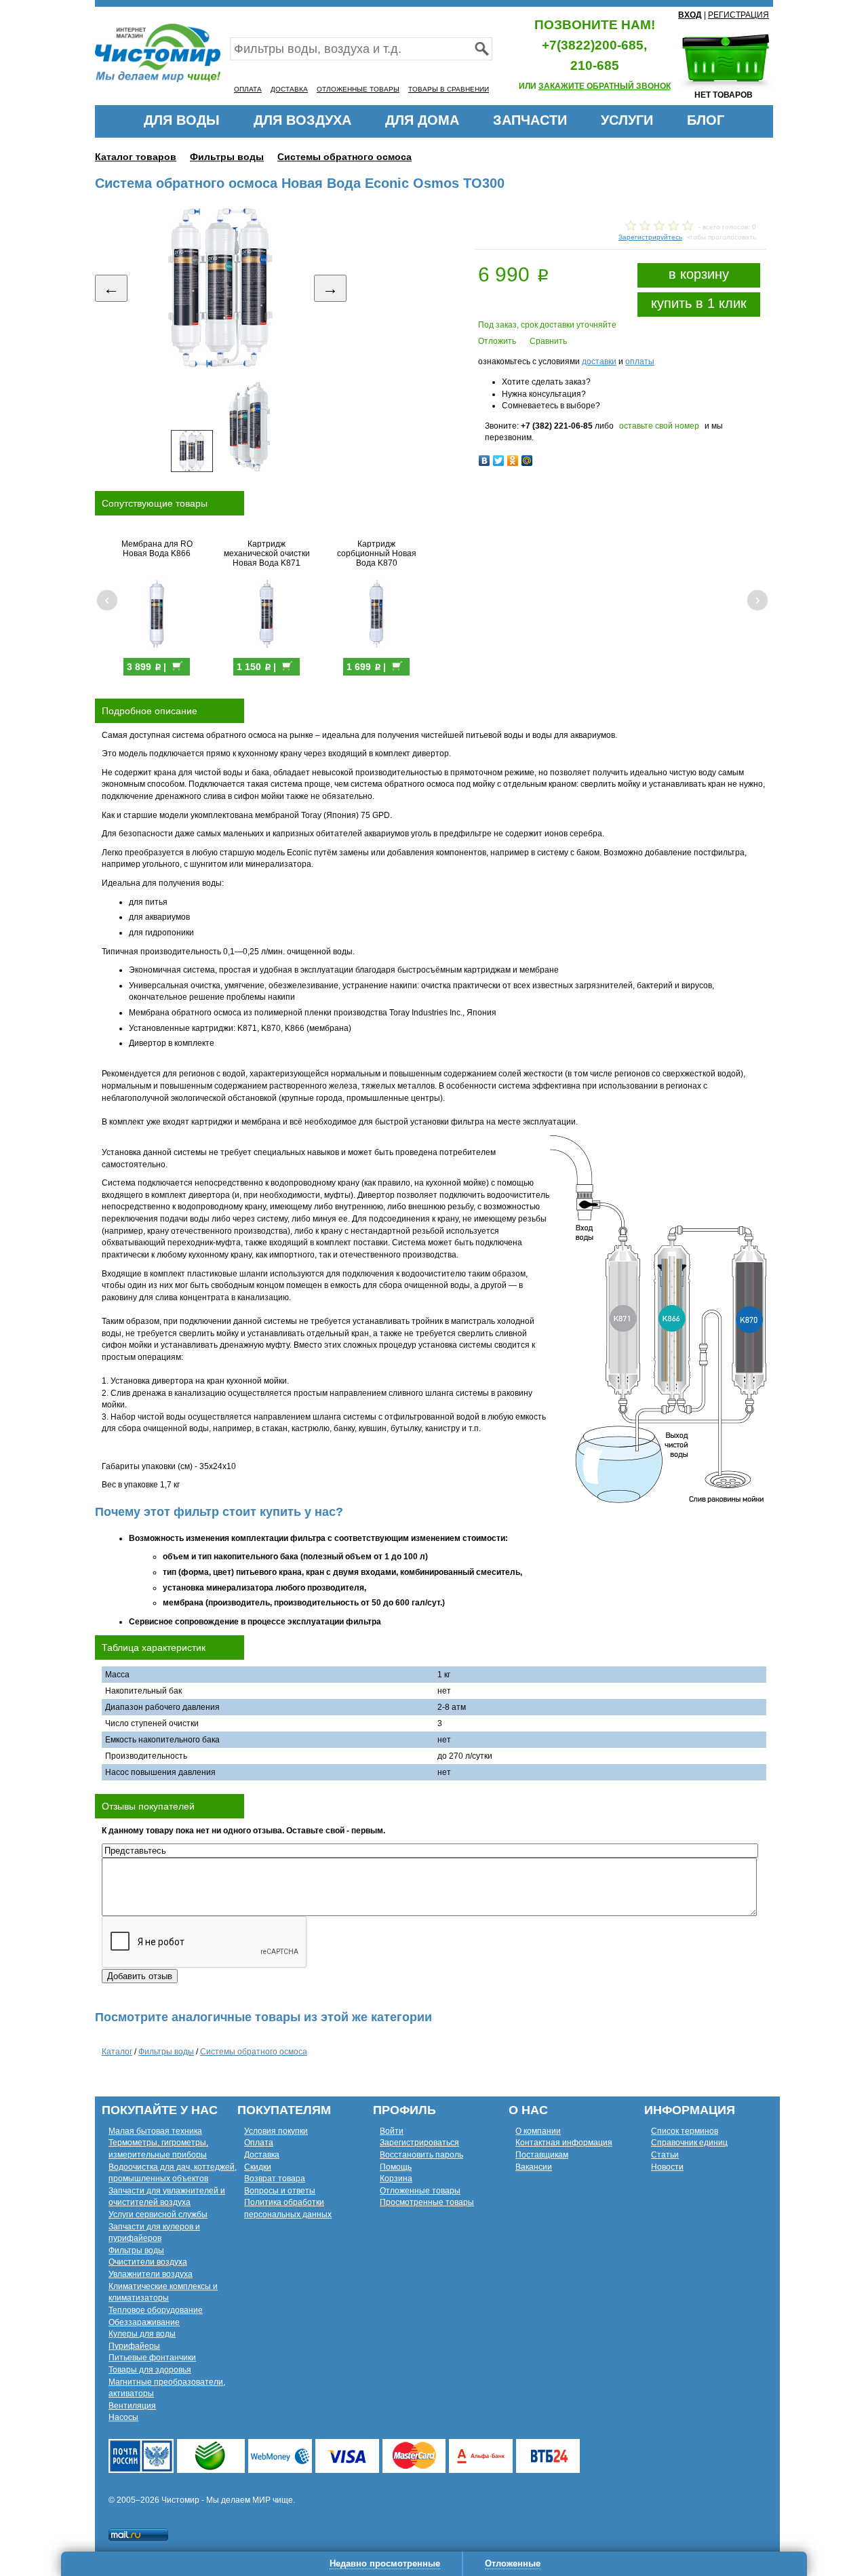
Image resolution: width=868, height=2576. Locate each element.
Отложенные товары (420, 2191)
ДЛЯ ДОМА (422, 120)
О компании (538, 2131)
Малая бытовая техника (155, 2131)
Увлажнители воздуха (151, 2274)
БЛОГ (706, 120)
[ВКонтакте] (485, 461)
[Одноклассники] (513, 461)
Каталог (117, 2052)
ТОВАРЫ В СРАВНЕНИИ (449, 89)
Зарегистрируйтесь (650, 237)
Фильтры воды (227, 157)
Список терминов (685, 2131)
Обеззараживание (144, 2322)
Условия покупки (276, 2131)
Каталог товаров (136, 157)
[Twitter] (499, 461)
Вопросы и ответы (280, 2191)
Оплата (259, 2143)
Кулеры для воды (142, 2334)
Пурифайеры (134, 2346)
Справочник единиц (689, 2143)
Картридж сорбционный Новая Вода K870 (377, 553)
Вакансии (534, 2167)
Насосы (123, 2417)
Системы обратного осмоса (344, 157)
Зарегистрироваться (419, 2143)
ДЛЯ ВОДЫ (182, 120)
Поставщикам (542, 2155)
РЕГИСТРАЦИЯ (738, 15)
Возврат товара (275, 2179)
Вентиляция (132, 2406)
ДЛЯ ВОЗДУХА (302, 120)
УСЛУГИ (627, 120)
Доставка (262, 2155)
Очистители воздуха (148, 2262)
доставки (599, 362)
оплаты (640, 362)
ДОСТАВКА (289, 89)
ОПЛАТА (248, 89)
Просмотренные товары (427, 2202)
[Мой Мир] (527, 461)
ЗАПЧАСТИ (530, 120)
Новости (667, 2167)
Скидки (258, 2167)
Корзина (396, 2179)
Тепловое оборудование (156, 2310)
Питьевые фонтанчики (152, 2358)
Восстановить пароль (421, 2155)
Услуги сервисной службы (158, 2214)
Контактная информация (564, 2143)
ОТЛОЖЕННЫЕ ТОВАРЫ (358, 89)
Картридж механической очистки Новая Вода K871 (267, 553)
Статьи (665, 2155)
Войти (392, 2131)
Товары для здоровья (150, 2370)
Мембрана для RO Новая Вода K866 (157, 549)
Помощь (396, 2167)
